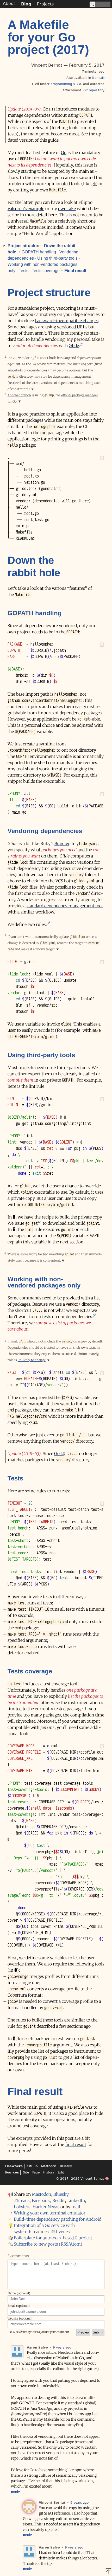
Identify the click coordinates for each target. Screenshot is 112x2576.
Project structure (24, 246)
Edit (61, 2172)
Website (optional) (20, 2318)
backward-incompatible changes (67, 321)
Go (79, 84)
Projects (45, 4)
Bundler (62, 843)
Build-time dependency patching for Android (58, 2219)
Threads (22, 2200)
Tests (24, 271)
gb (94, 184)
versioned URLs (72, 327)
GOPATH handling (39, 252)
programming (61, 84)
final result (76, 2144)
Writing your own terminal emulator (50, 2213)
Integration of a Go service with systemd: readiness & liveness (44, 2228)
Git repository (94, 90)
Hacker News (45, 2207)
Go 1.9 (60, 1453)
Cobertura (17, 1995)
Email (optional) (19, 2306)
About (9, 4)
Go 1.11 (49, 109)
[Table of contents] (3, 246)
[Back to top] (108, 2571)
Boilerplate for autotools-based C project (53, 2238)
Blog (26, 4)
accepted (56, 171)
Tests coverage (46, 271)
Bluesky (66, 2166)
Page (36, 2172)
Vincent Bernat (92, 2179)
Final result (75, 271)
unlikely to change (32, 1360)
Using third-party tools (57, 258)
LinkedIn (76, 2200)
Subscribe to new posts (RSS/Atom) (48, 2244)
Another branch (19, 395)
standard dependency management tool (65, 906)
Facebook (41, 2200)
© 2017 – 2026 (68, 2179)
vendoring (66, 308)
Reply (15, 2492)
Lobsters (22, 2207)
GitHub (32, 2166)
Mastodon (49, 2166)
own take (67, 209)
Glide (74, 345)
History (49, 2172)
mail (76, 2207)
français (98, 78)
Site (26, 2172)
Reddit (59, 2200)
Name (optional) (19, 2293)
